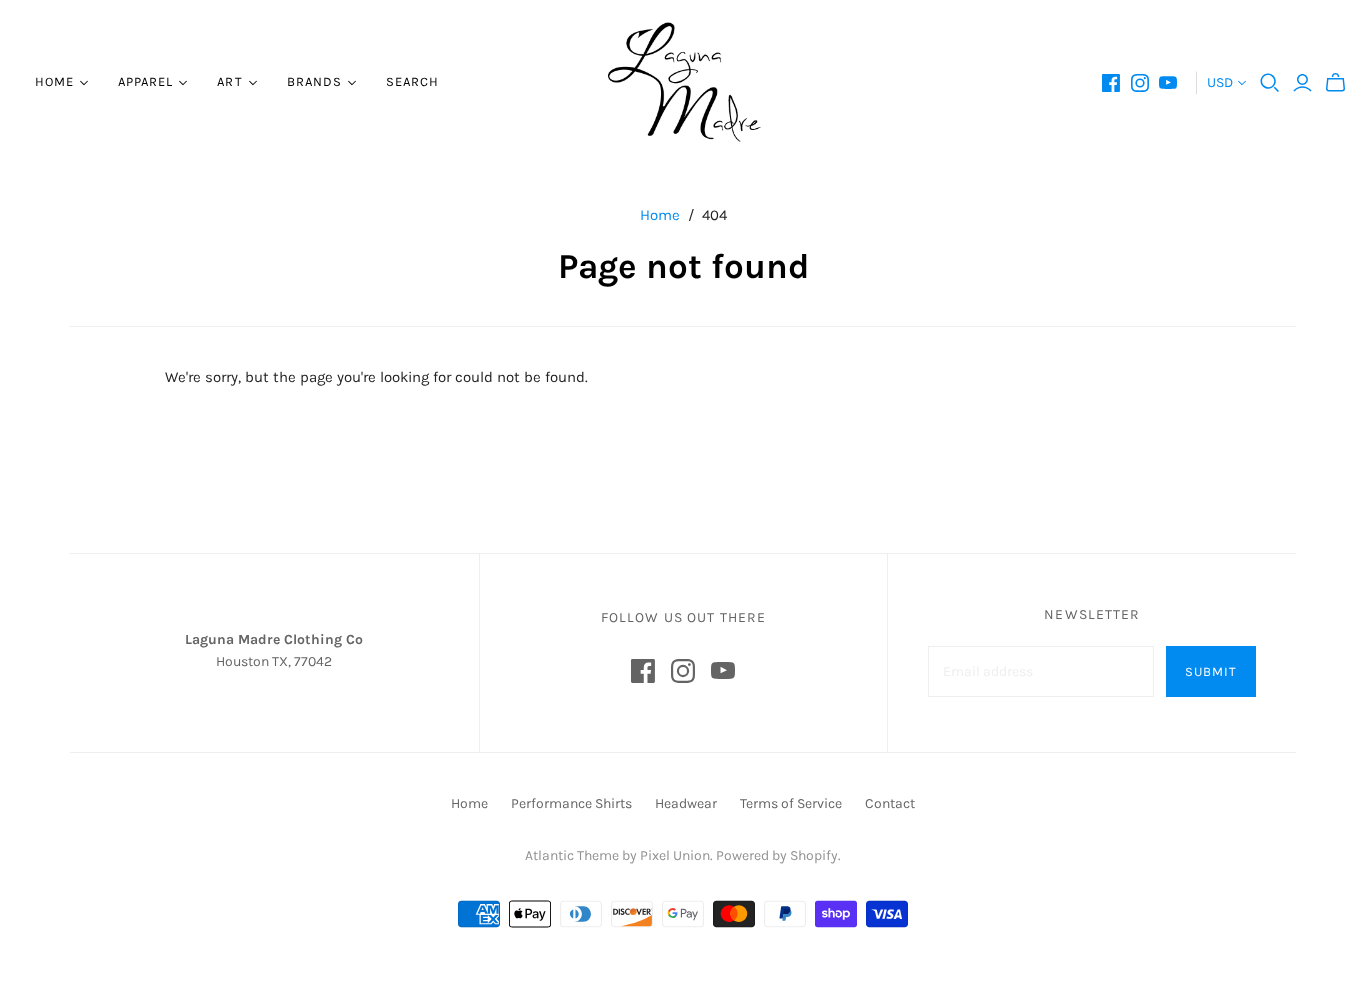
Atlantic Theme (572, 855)
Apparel (145, 81)
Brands (314, 81)
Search (412, 81)
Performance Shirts (571, 803)
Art (229, 81)
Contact (890, 803)
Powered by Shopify (777, 855)
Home (54, 81)
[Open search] (1270, 83)
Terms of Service (791, 803)
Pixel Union (675, 855)
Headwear (686, 803)
